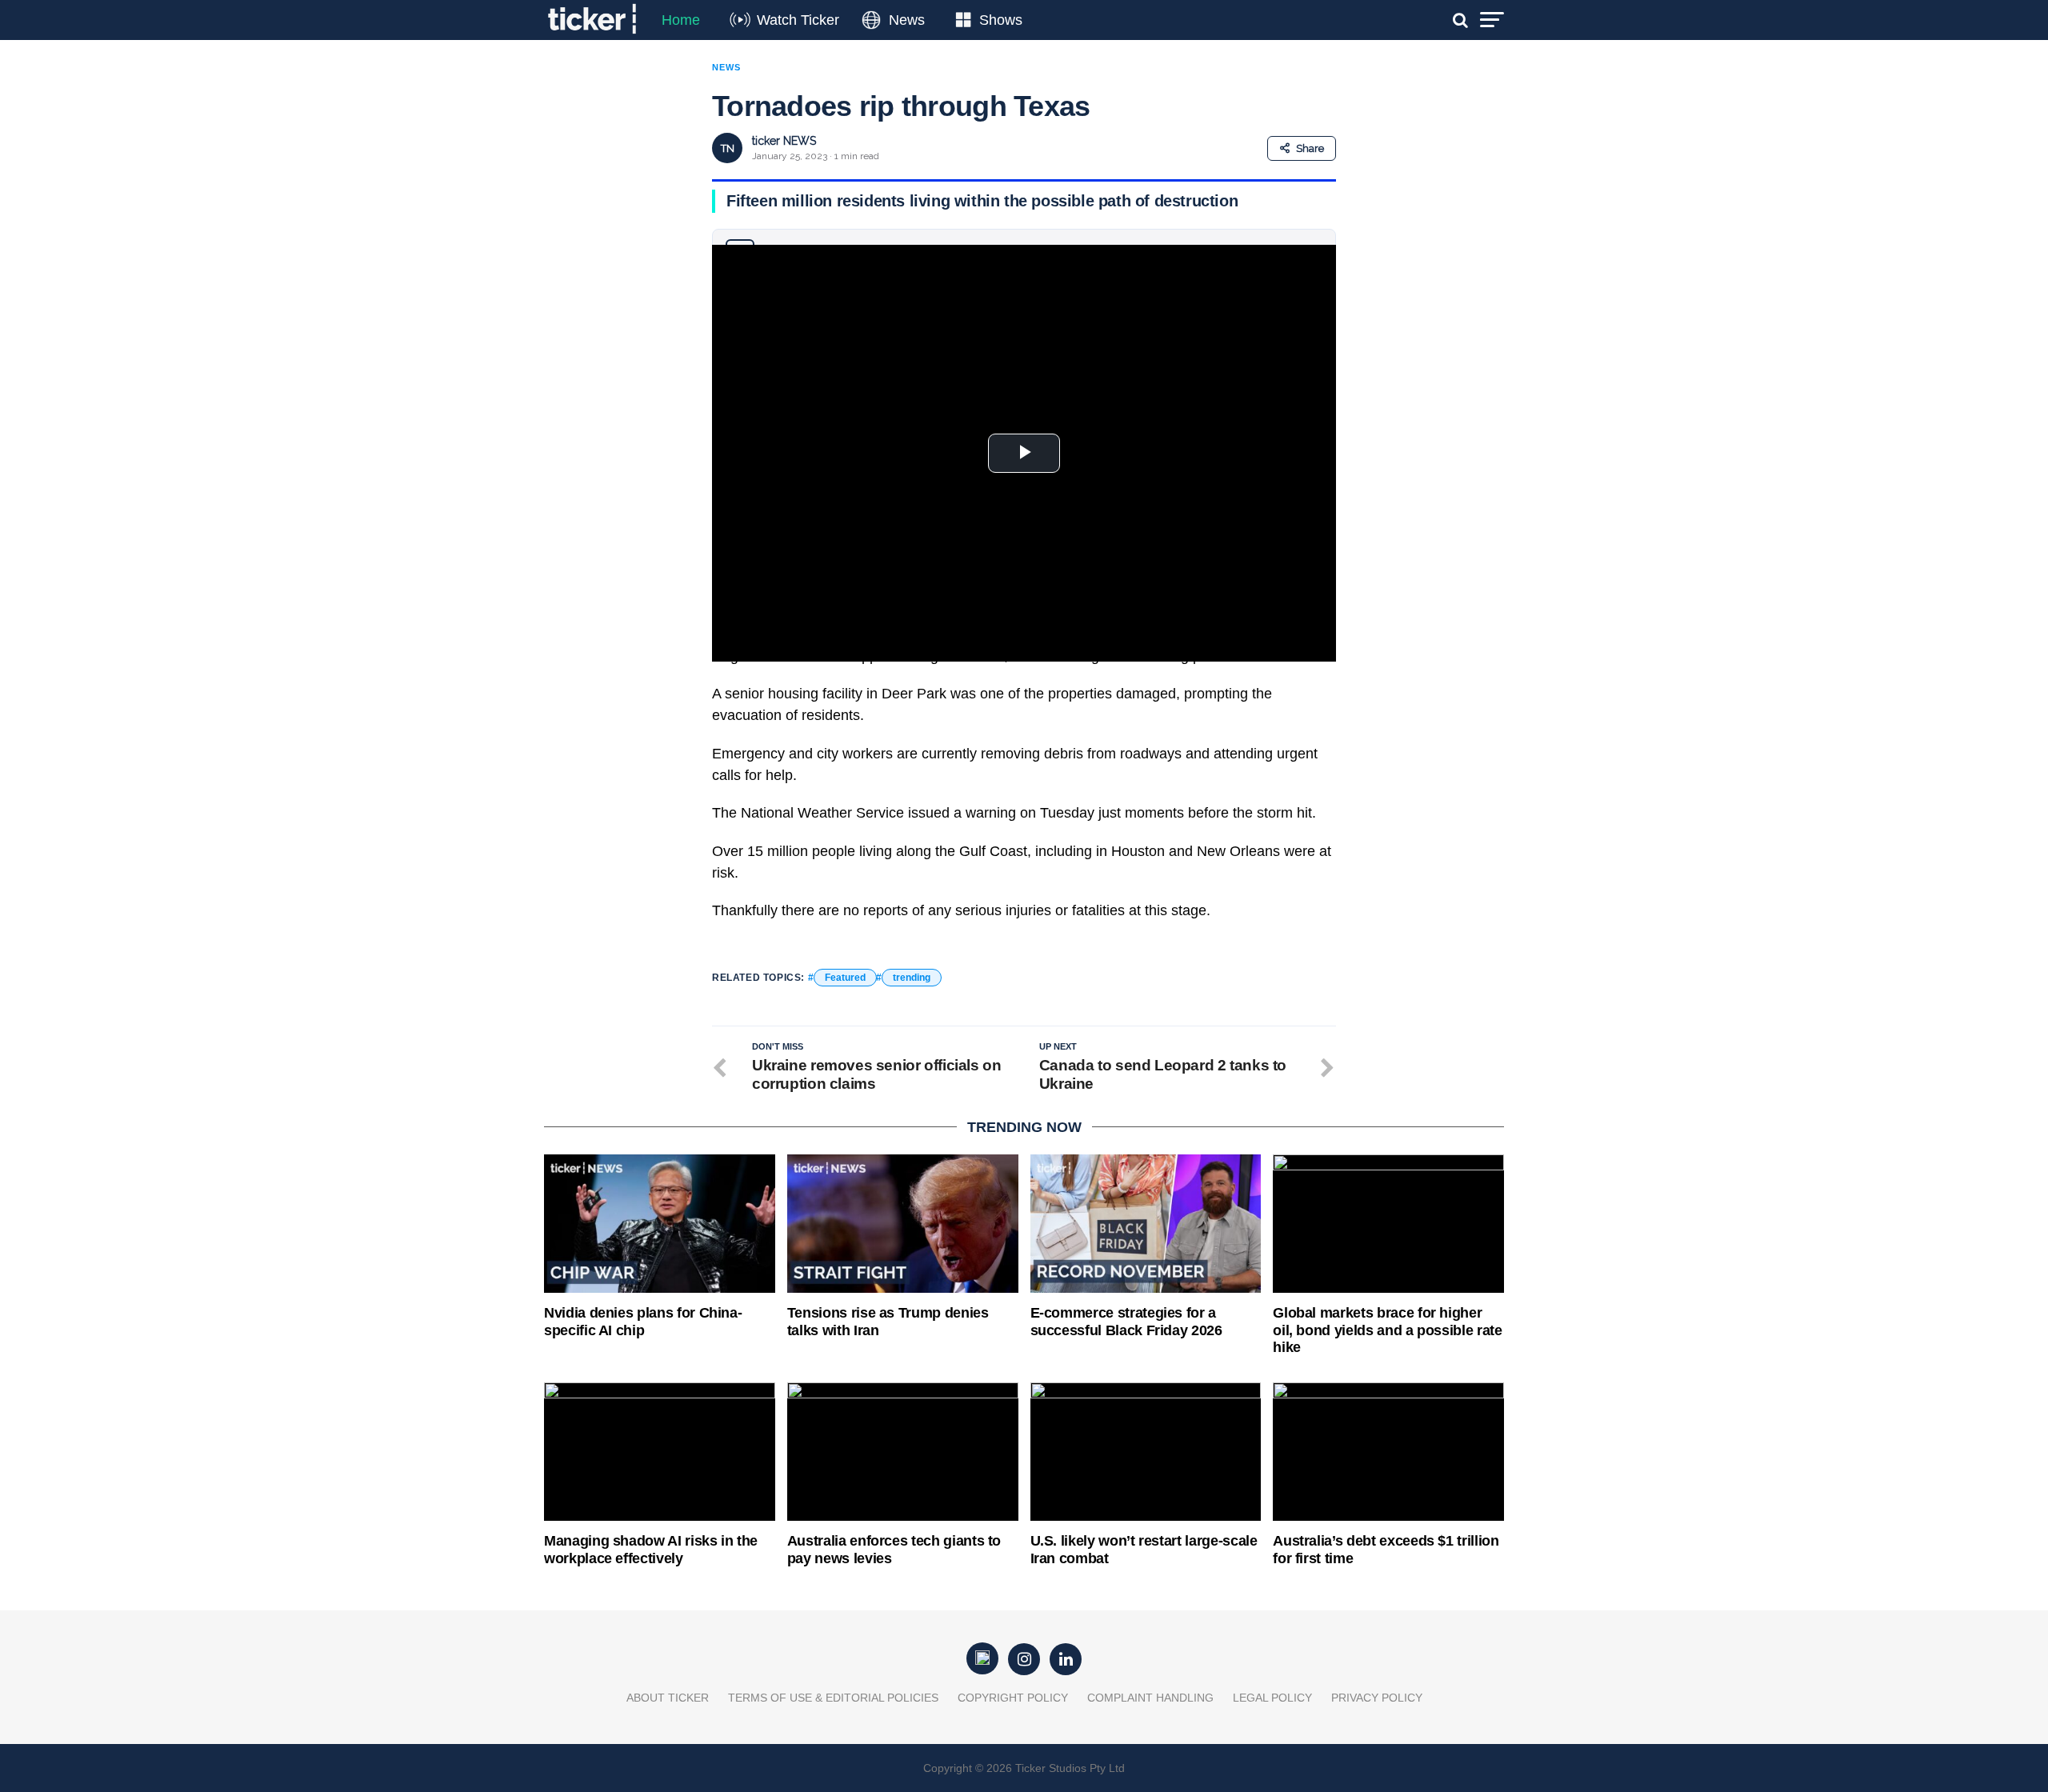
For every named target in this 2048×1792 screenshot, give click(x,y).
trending (912, 978)
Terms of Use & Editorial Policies (833, 1698)
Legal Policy (1272, 1698)
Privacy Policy (1377, 1698)
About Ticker (668, 1698)
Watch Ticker (798, 20)
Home (681, 20)
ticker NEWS (784, 141)
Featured (845, 978)
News (907, 20)
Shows (1001, 20)
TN (728, 148)
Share (1310, 148)
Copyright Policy (1013, 1698)
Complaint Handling (1150, 1698)
